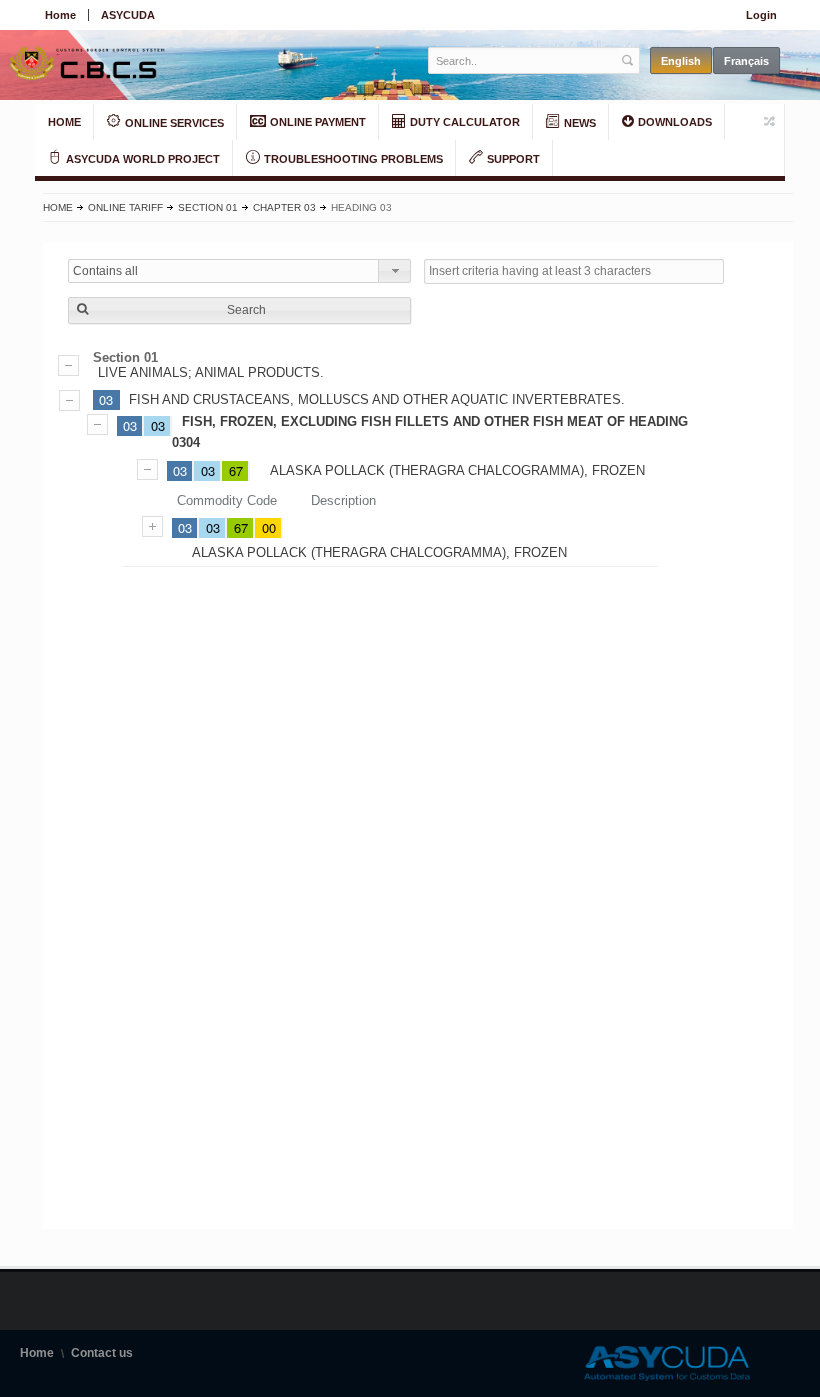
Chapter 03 (284, 207)
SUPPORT (512, 159)
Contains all (105, 271)
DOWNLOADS (673, 122)
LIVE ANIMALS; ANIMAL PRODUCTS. (211, 372)
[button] (239, 310)
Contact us (102, 1353)
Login (761, 15)
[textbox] (523, 60)
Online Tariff (125, 207)
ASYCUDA (128, 15)
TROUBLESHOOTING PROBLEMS (352, 159)
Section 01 (208, 207)
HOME (64, 122)
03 (106, 399)
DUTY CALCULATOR (463, 122)
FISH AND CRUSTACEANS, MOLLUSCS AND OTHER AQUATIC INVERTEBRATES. (377, 399)
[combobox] (239, 271)
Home (60, 15)
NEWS (578, 123)
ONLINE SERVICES (173, 123)
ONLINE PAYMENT (316, 122)
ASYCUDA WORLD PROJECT (141, 159)
